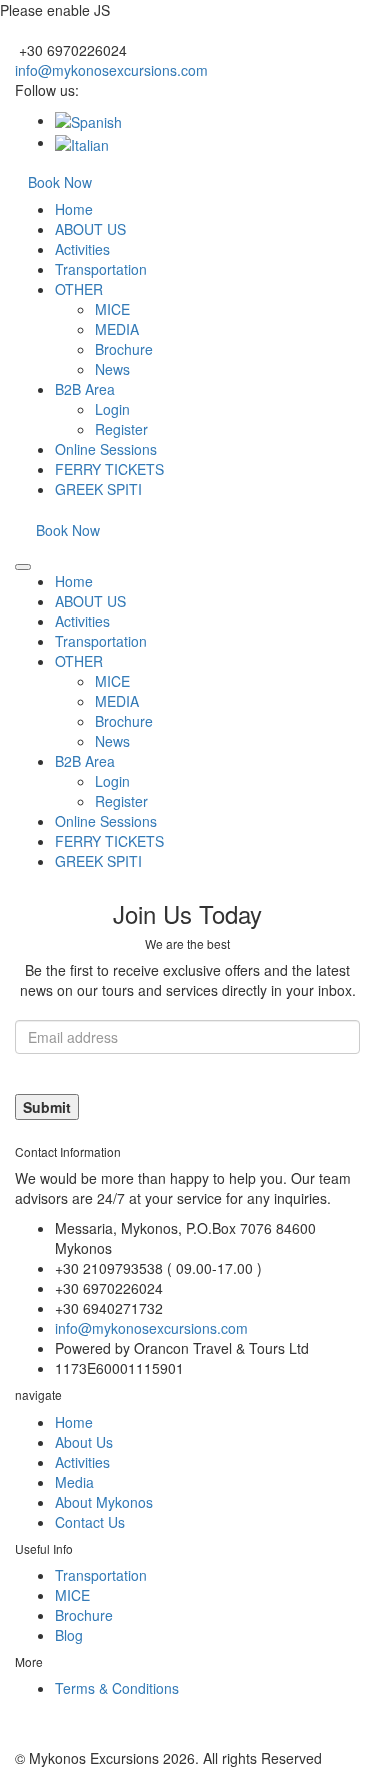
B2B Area (85, 389)
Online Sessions (106, 449)
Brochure (124, 349)
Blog (69, 1635)
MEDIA (117, 329)
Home (74, 209)
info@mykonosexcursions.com (111, 70)
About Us (84, 1442)
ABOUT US (90, 229)
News (112, 369)
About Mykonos (104, 1502)
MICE (112, 309)
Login (112, 409)
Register (121, 429)
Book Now (60, 182)
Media (74, 1482)
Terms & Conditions (117, 1688)
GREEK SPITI (98, 489)
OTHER (79, 289)
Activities (82, 249)
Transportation (101, 269)
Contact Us (90, 1522)
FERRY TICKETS (109, 469)
